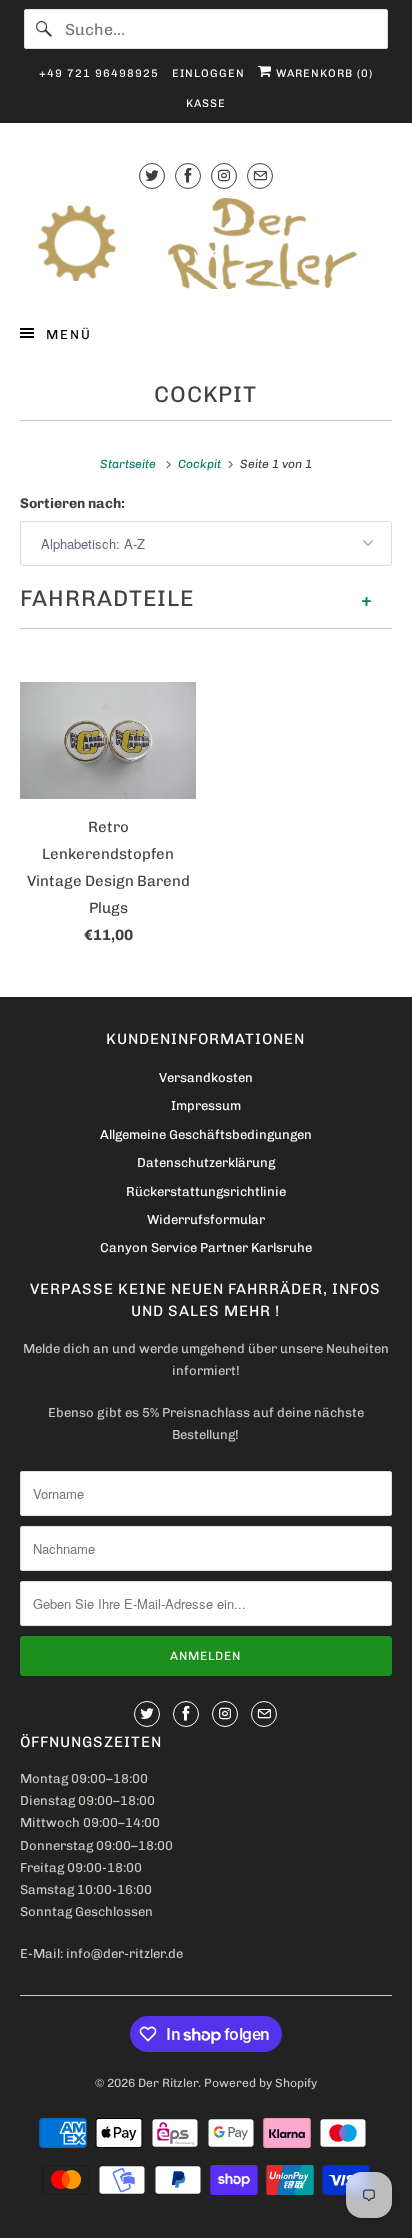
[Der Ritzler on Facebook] (188, 175)
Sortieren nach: (72, 503)
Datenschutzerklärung (206, 1162)
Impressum (206, 1105)
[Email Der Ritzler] (260, 175)
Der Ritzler (168, 2083)
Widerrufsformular (206, 1219)
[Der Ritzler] (205, 243)
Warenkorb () (322, 73)
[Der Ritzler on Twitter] (152, 175)
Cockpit (205, 394)
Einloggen (208, 73)
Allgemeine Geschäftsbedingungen (206, 1134)
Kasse (206, 103)
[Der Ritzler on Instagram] (224, 175)
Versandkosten (206, 1077)
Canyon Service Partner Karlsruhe (206, 1247)
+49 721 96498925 (99, 73)
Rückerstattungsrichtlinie (206, 1191)
